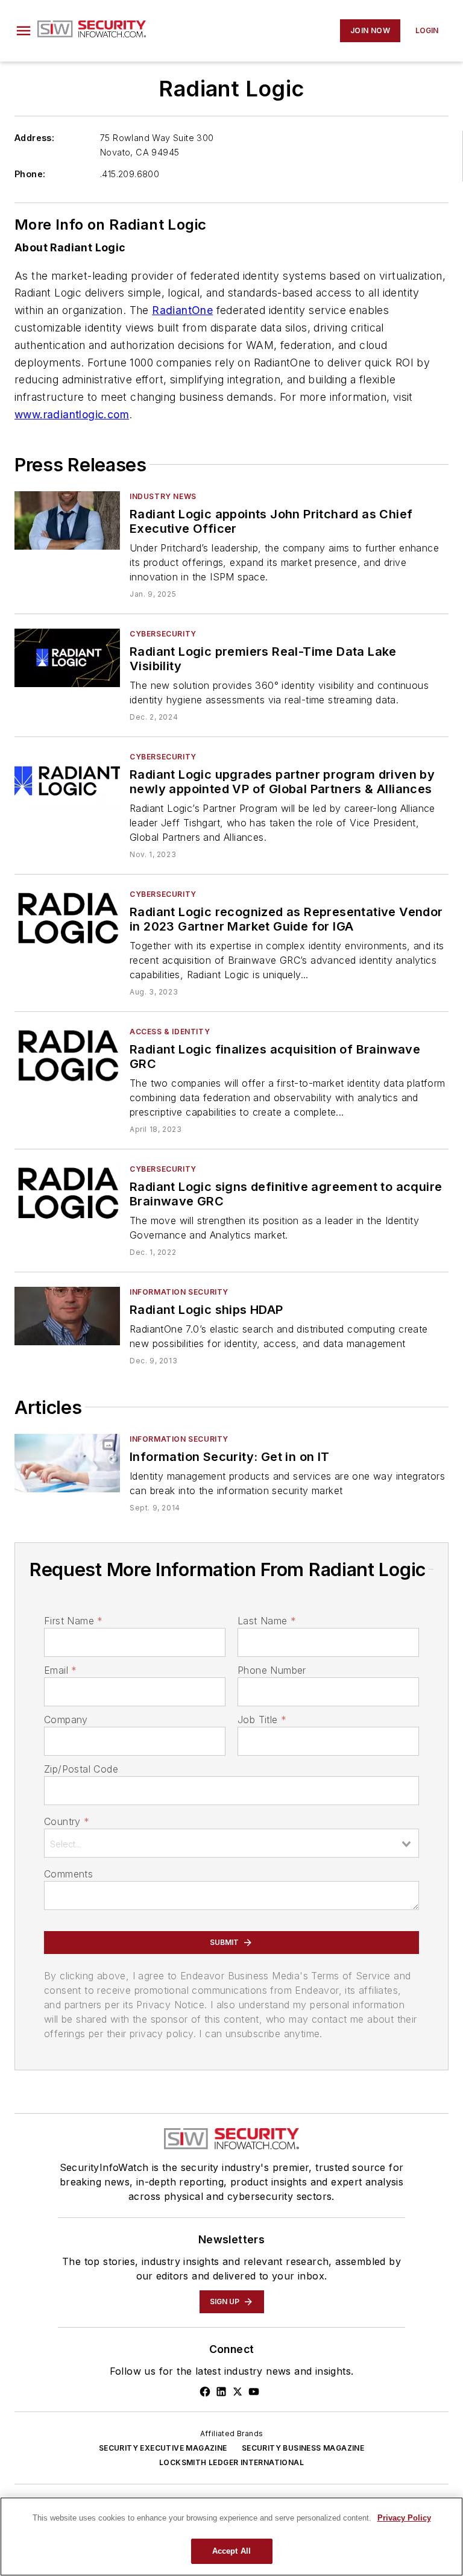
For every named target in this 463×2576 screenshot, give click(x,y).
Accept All (231, 2551)
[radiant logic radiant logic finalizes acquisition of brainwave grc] (67, 1056)
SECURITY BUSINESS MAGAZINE (303, 2448)
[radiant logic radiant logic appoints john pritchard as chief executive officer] (67, 520)
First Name (73, 1621)
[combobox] (231, 1843)
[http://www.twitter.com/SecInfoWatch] (238, 2392)
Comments (68, 1874)
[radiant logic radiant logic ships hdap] (67, 1316)
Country (67, 1821)
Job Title (262, 1720)
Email (60, 1670)
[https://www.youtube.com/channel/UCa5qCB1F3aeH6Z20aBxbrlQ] (254, 2392)
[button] (24, 31)
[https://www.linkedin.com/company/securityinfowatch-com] (221, 2392)
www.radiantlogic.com (72, 414)
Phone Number (272, 1670)
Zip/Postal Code (81, 1769)
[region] (231, 2537)
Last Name (267, 1621)
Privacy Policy (404, 2518)
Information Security (179, 1292)
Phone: (30, 174)
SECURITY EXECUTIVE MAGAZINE (163, 2448)
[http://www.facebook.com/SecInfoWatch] (205, 2392)
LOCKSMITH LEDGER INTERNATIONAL (231, 2462)
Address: (34, 138)
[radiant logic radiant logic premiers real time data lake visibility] (67, 658)
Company (66, 1720)
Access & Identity (170, 1032)
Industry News (163, 496)
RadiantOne (182, 310)
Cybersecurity (163, 634)
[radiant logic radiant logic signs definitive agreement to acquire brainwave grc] (67, 1193)
